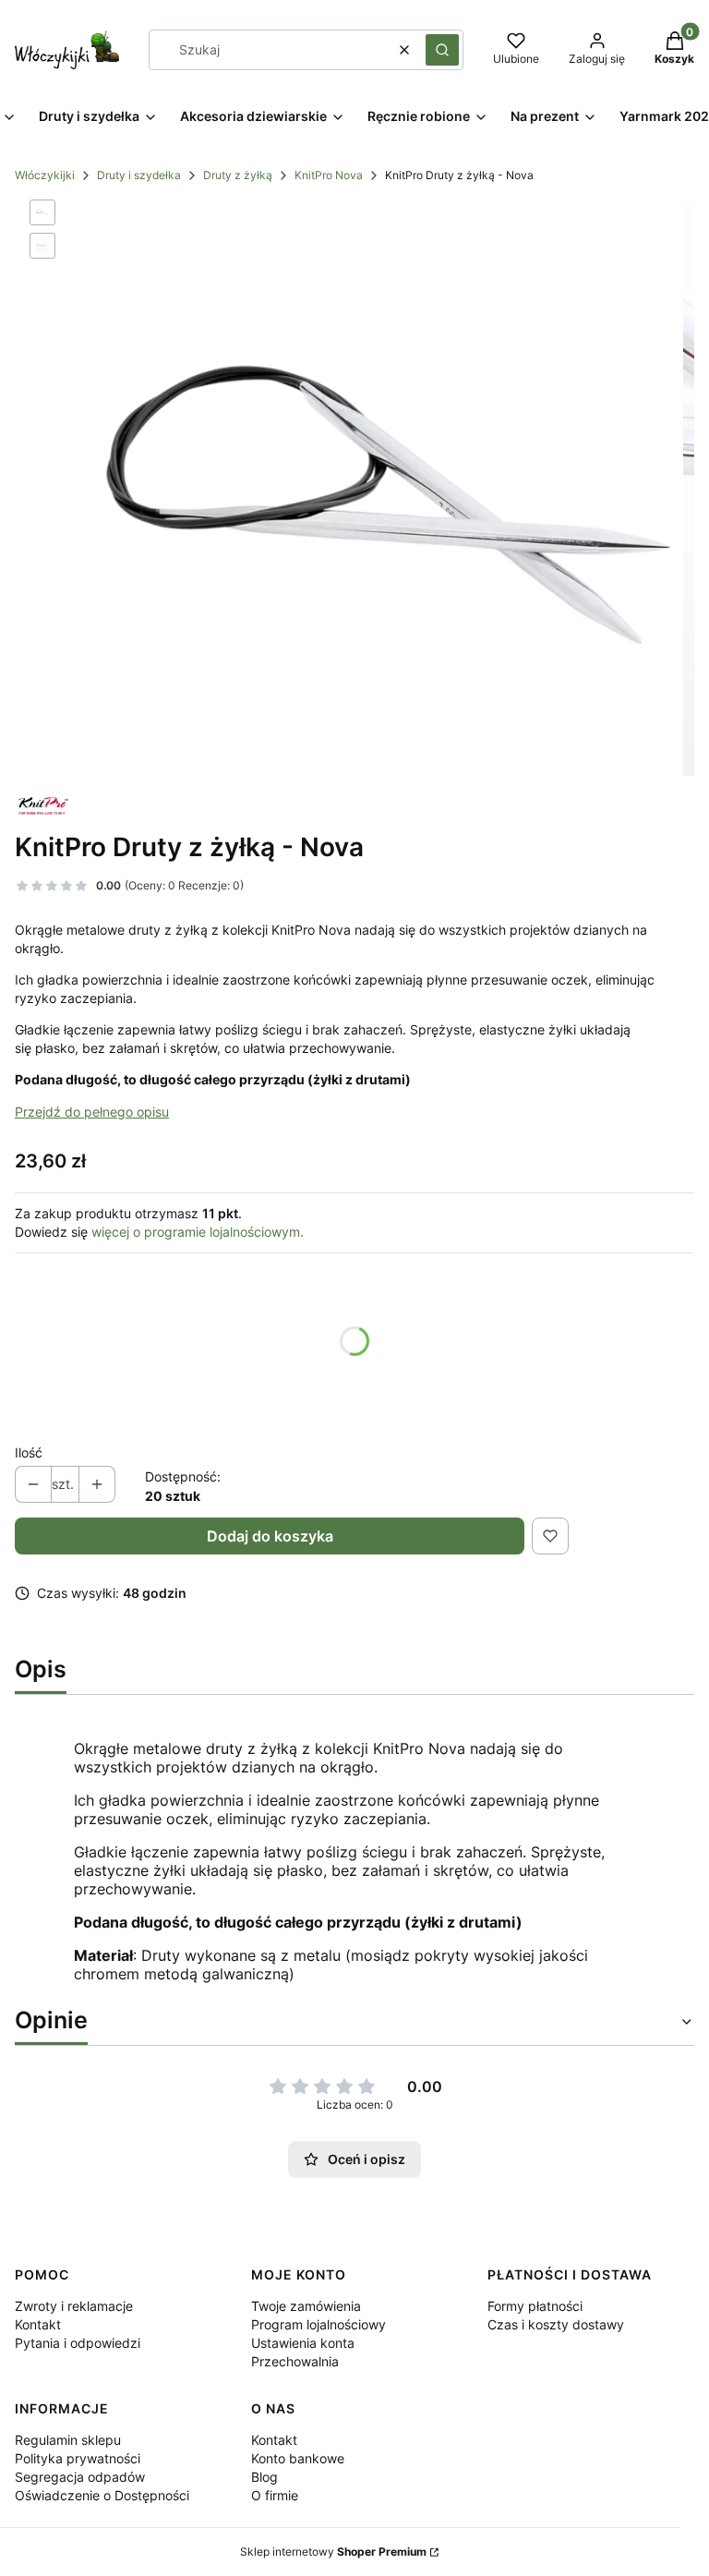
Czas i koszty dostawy (556, 2324)
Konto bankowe (298, 2458)
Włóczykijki (45, 175)
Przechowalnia (295, 2361)
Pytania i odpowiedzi (78, 2343)
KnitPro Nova (329, 175)
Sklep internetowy (333, 2552)
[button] (442, 50)
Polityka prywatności (78, 2458)
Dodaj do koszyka (270, 1536)
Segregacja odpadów (80, 2477)
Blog (264, 2477)
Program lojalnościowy (318, 2324)
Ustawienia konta (303, 2343)
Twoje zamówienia (306, 2306)
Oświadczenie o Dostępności (102, 2495)
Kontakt (38, 2324)
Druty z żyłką (238, 175)
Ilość (29, 1452)
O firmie (275, 2495)
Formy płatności (535, 2306)
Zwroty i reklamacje (74, 2306)
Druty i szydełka (139, 175)
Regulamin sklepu (68, 2440)
